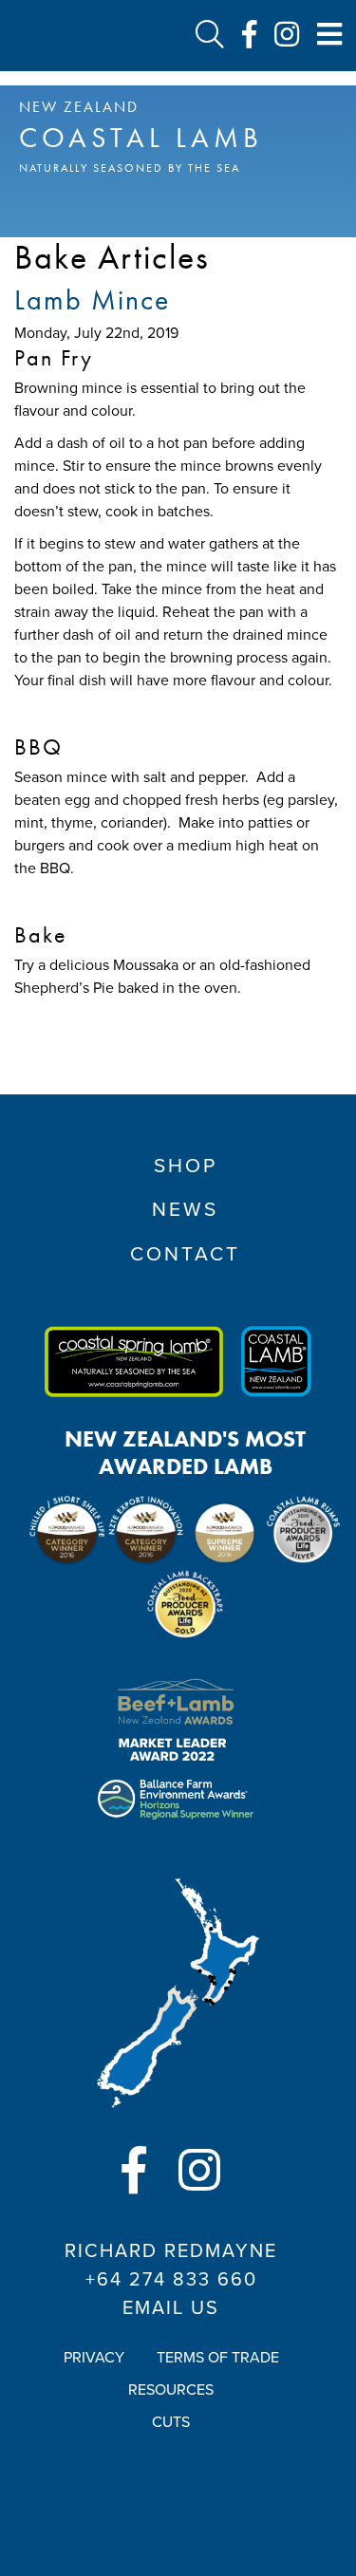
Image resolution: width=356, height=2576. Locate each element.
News (185, 1210)
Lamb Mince (92, 300)
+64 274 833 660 (171, 2280)
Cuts (171, 2422)
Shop (186, 1166)
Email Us (171, 2308)
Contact (185, 1254)
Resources (171, 2390)
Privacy (94, 2358)
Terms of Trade (218, 2358)
